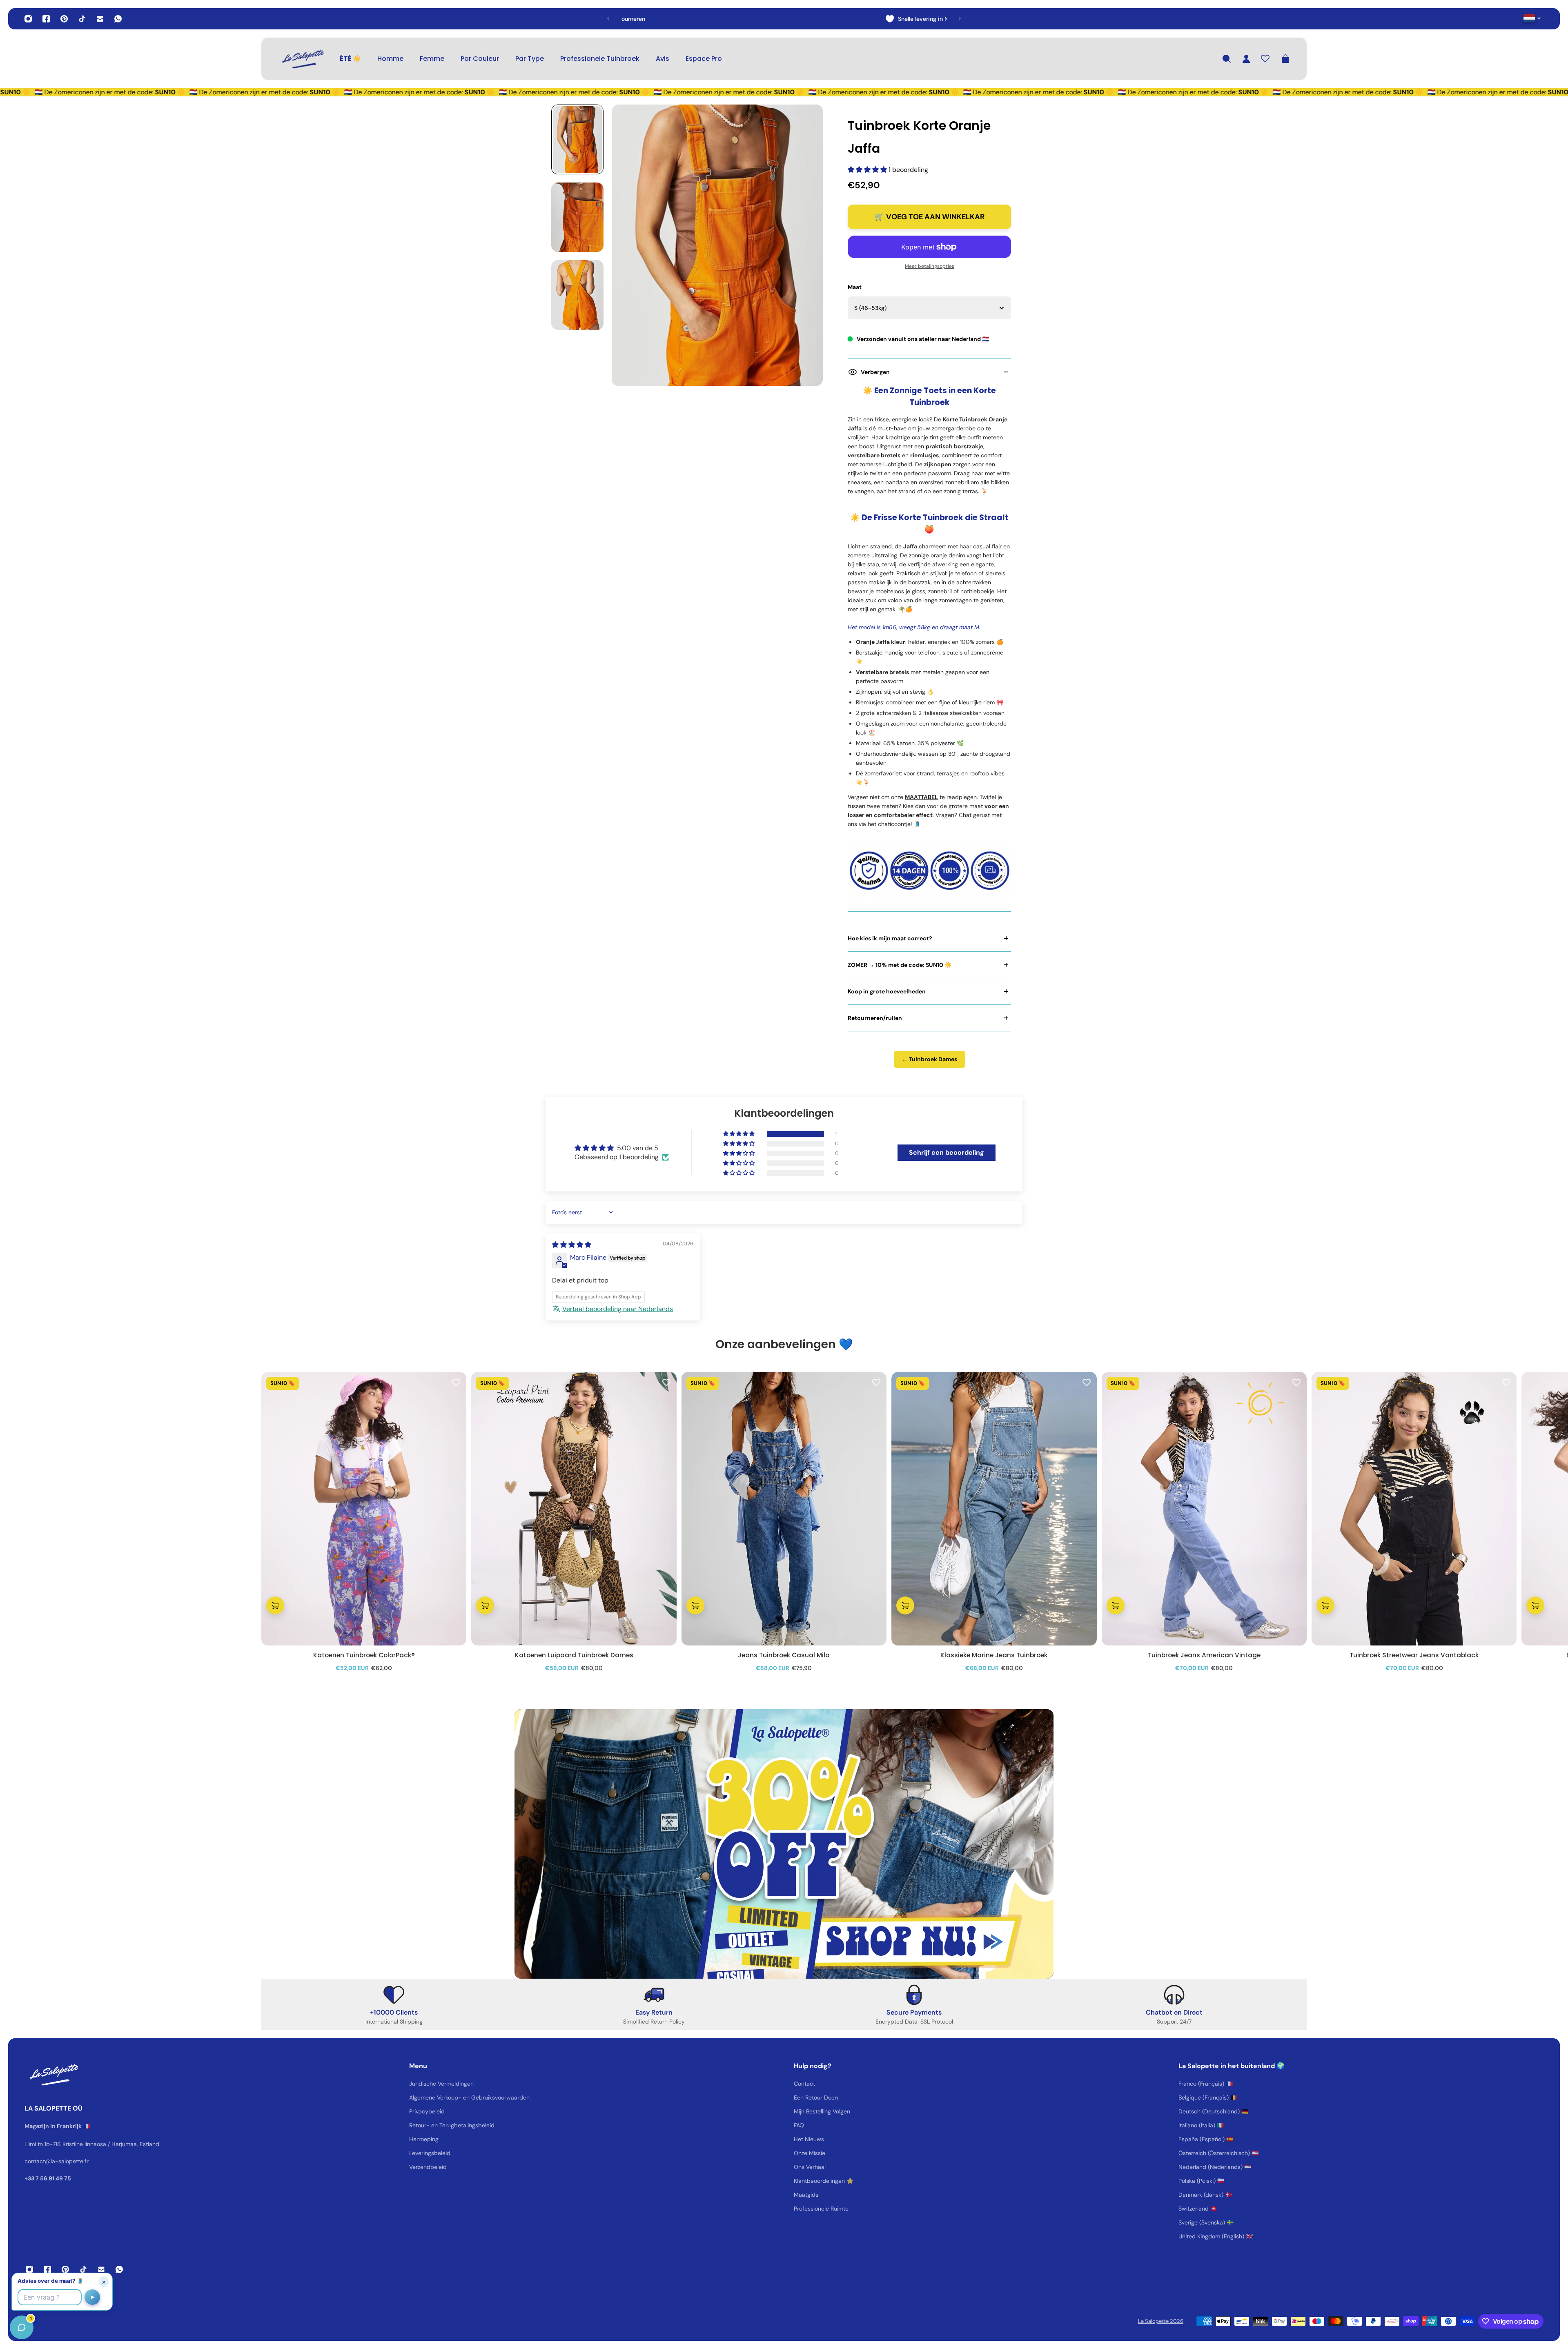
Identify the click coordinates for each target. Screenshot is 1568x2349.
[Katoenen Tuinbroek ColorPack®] (364, 1509)
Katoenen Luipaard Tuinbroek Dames (574, 1655)
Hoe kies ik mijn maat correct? (890, 938)
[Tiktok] (82, 19)
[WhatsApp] (118, 19)
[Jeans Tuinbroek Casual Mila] (784, 1509)
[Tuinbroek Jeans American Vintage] (1204, 1509)
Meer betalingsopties (930, 266)
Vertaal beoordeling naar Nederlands (618, 1309)
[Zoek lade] (1227, 59)
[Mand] (1285, 59)
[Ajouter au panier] (275, 1605)
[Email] (100, 19)
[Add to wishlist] (456, 1382)
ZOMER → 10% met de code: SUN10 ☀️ (900, 965)
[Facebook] (46, 19)
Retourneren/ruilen (875, 1018)
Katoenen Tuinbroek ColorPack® (364, 1655)
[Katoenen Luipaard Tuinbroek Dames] (574, 1509)
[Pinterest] (64, 19)
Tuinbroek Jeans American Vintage (1204, 1655)
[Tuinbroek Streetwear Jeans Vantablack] (1414, 1509)
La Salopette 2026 (1161, 2321)
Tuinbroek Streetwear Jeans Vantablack (1414, 1655)
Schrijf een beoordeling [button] (947, 1152)
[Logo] (302, 59)
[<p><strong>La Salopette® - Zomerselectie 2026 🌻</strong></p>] (742, 19)
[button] (868, 170)
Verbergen (875, 372)
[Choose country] (1532, 18)
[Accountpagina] (1246, 59)
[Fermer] (129, 2141)
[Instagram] (28, 19)
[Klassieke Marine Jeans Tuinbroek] (994, 1509)
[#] (784, 1844)
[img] (572, 1245)
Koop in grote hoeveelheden (887, 991)
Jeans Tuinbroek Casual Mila (784, 1655)
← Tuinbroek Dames (930, 1059)
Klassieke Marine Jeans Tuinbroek (994, 1655)
